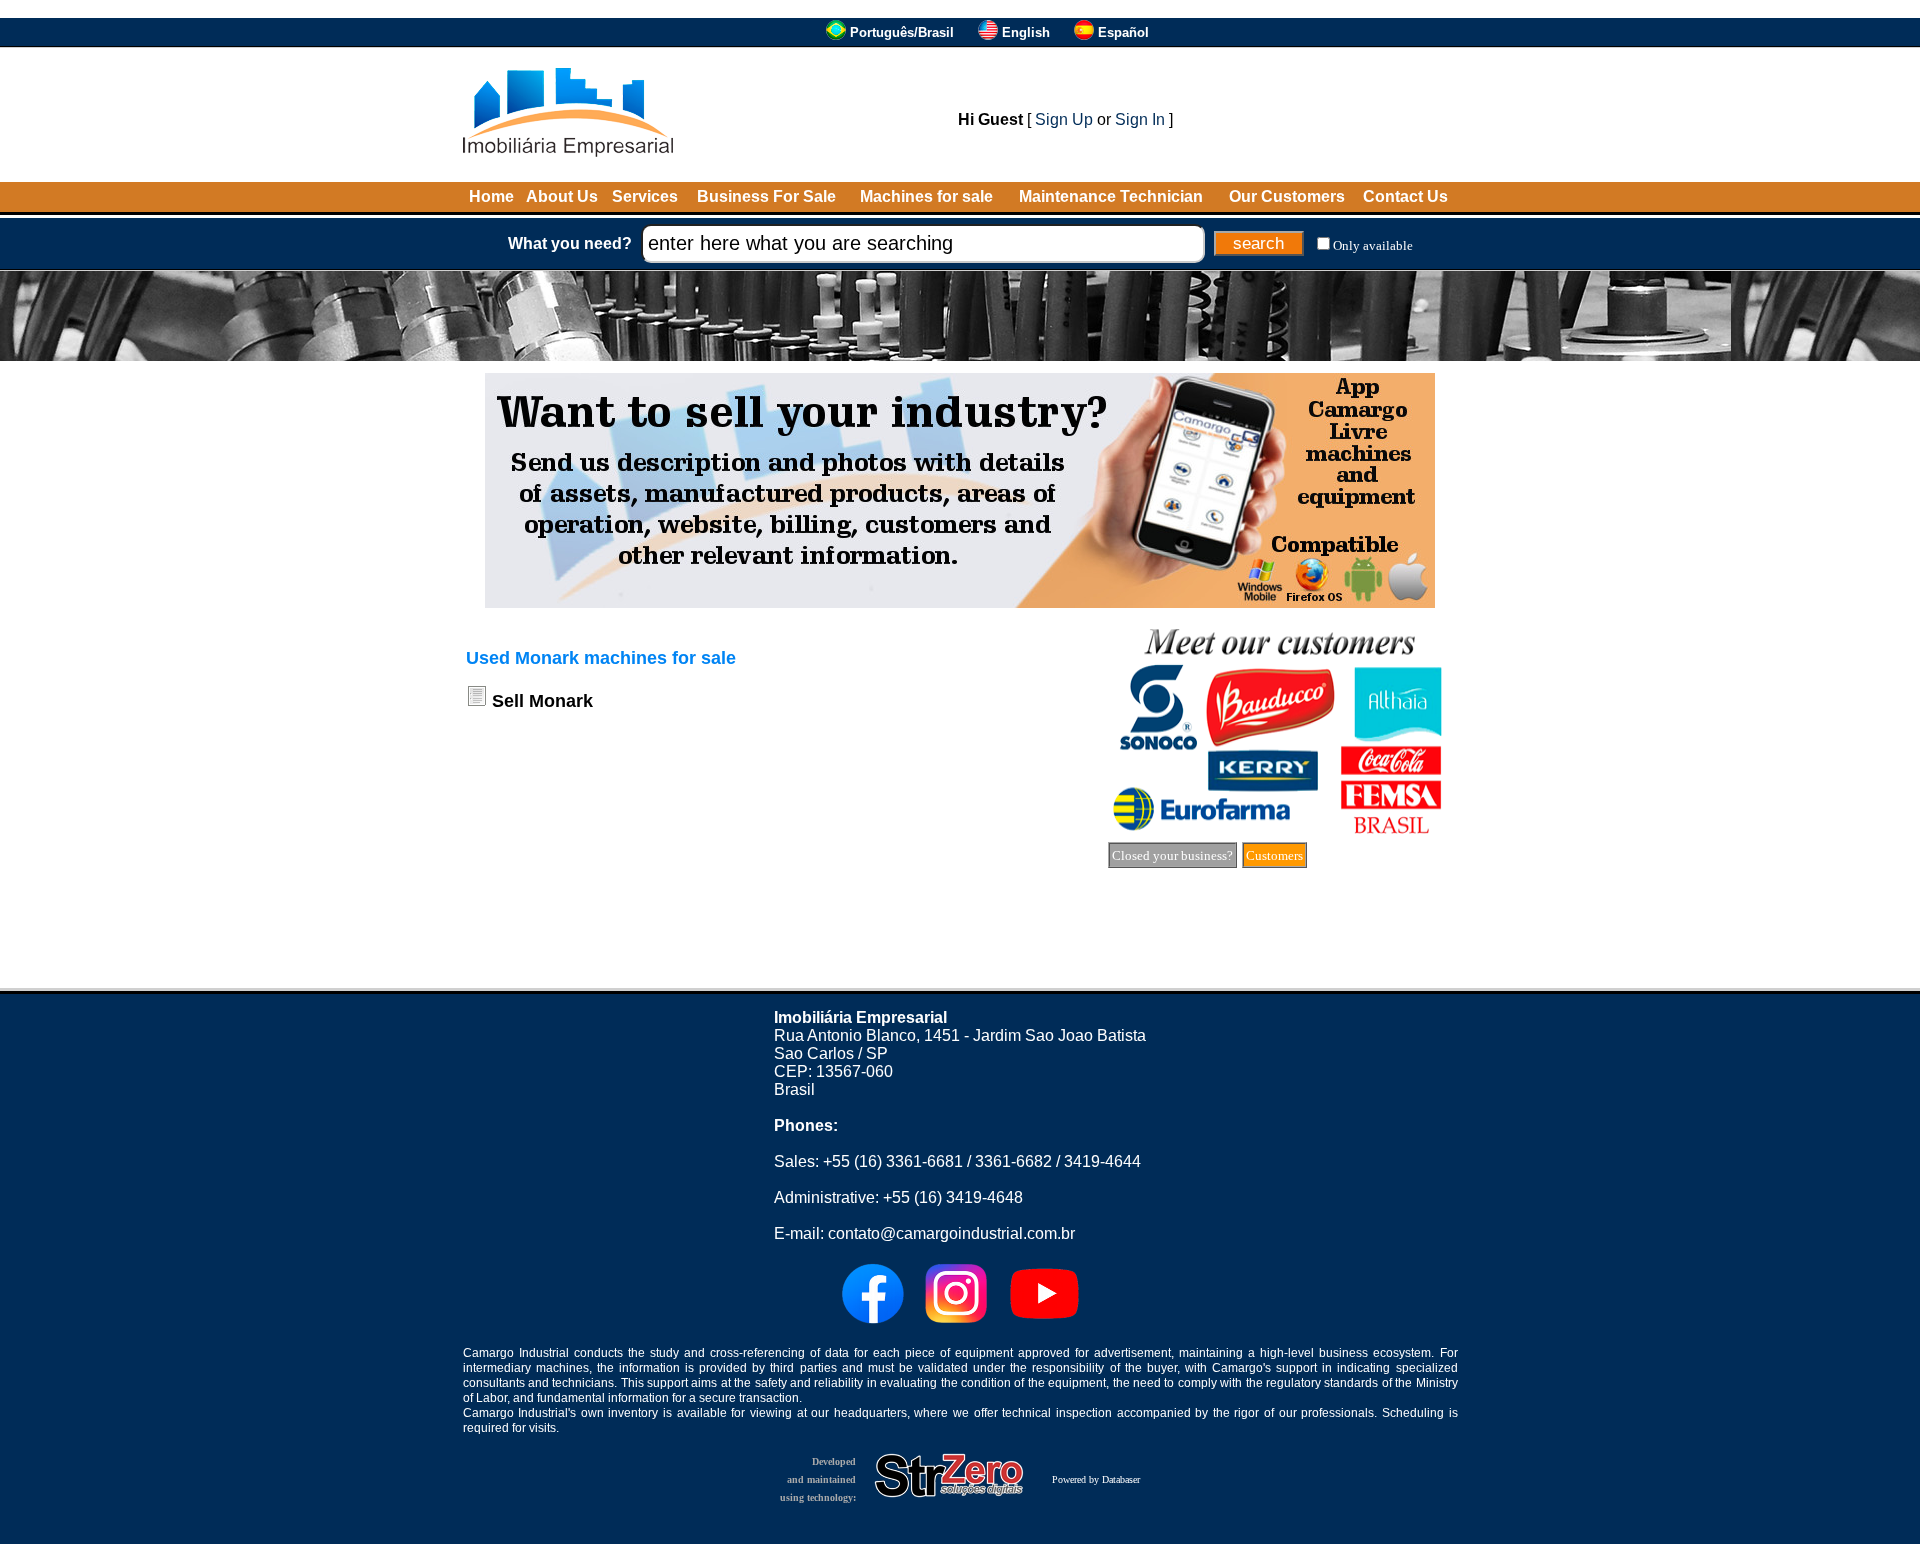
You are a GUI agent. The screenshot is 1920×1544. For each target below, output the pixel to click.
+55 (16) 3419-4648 (953, 1197)
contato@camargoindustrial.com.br (951, 1233)
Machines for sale (926, 196)
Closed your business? (1172, 855)
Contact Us (1405, 196)
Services (645, 196)
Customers (1274, 855)
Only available (1373, 245)
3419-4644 (1102, 1161)
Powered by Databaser (1096, 1479)
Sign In (1140, 119)
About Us (562, 196)
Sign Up (1064, 119)
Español (1123, 32)
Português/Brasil (902, 32)
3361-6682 (1013, 1161)
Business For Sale (766, 196)
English (1026, 32)
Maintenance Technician (1111, 196)
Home (491, 196)
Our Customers (1287, 196)
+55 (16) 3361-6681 (893, 1161)
